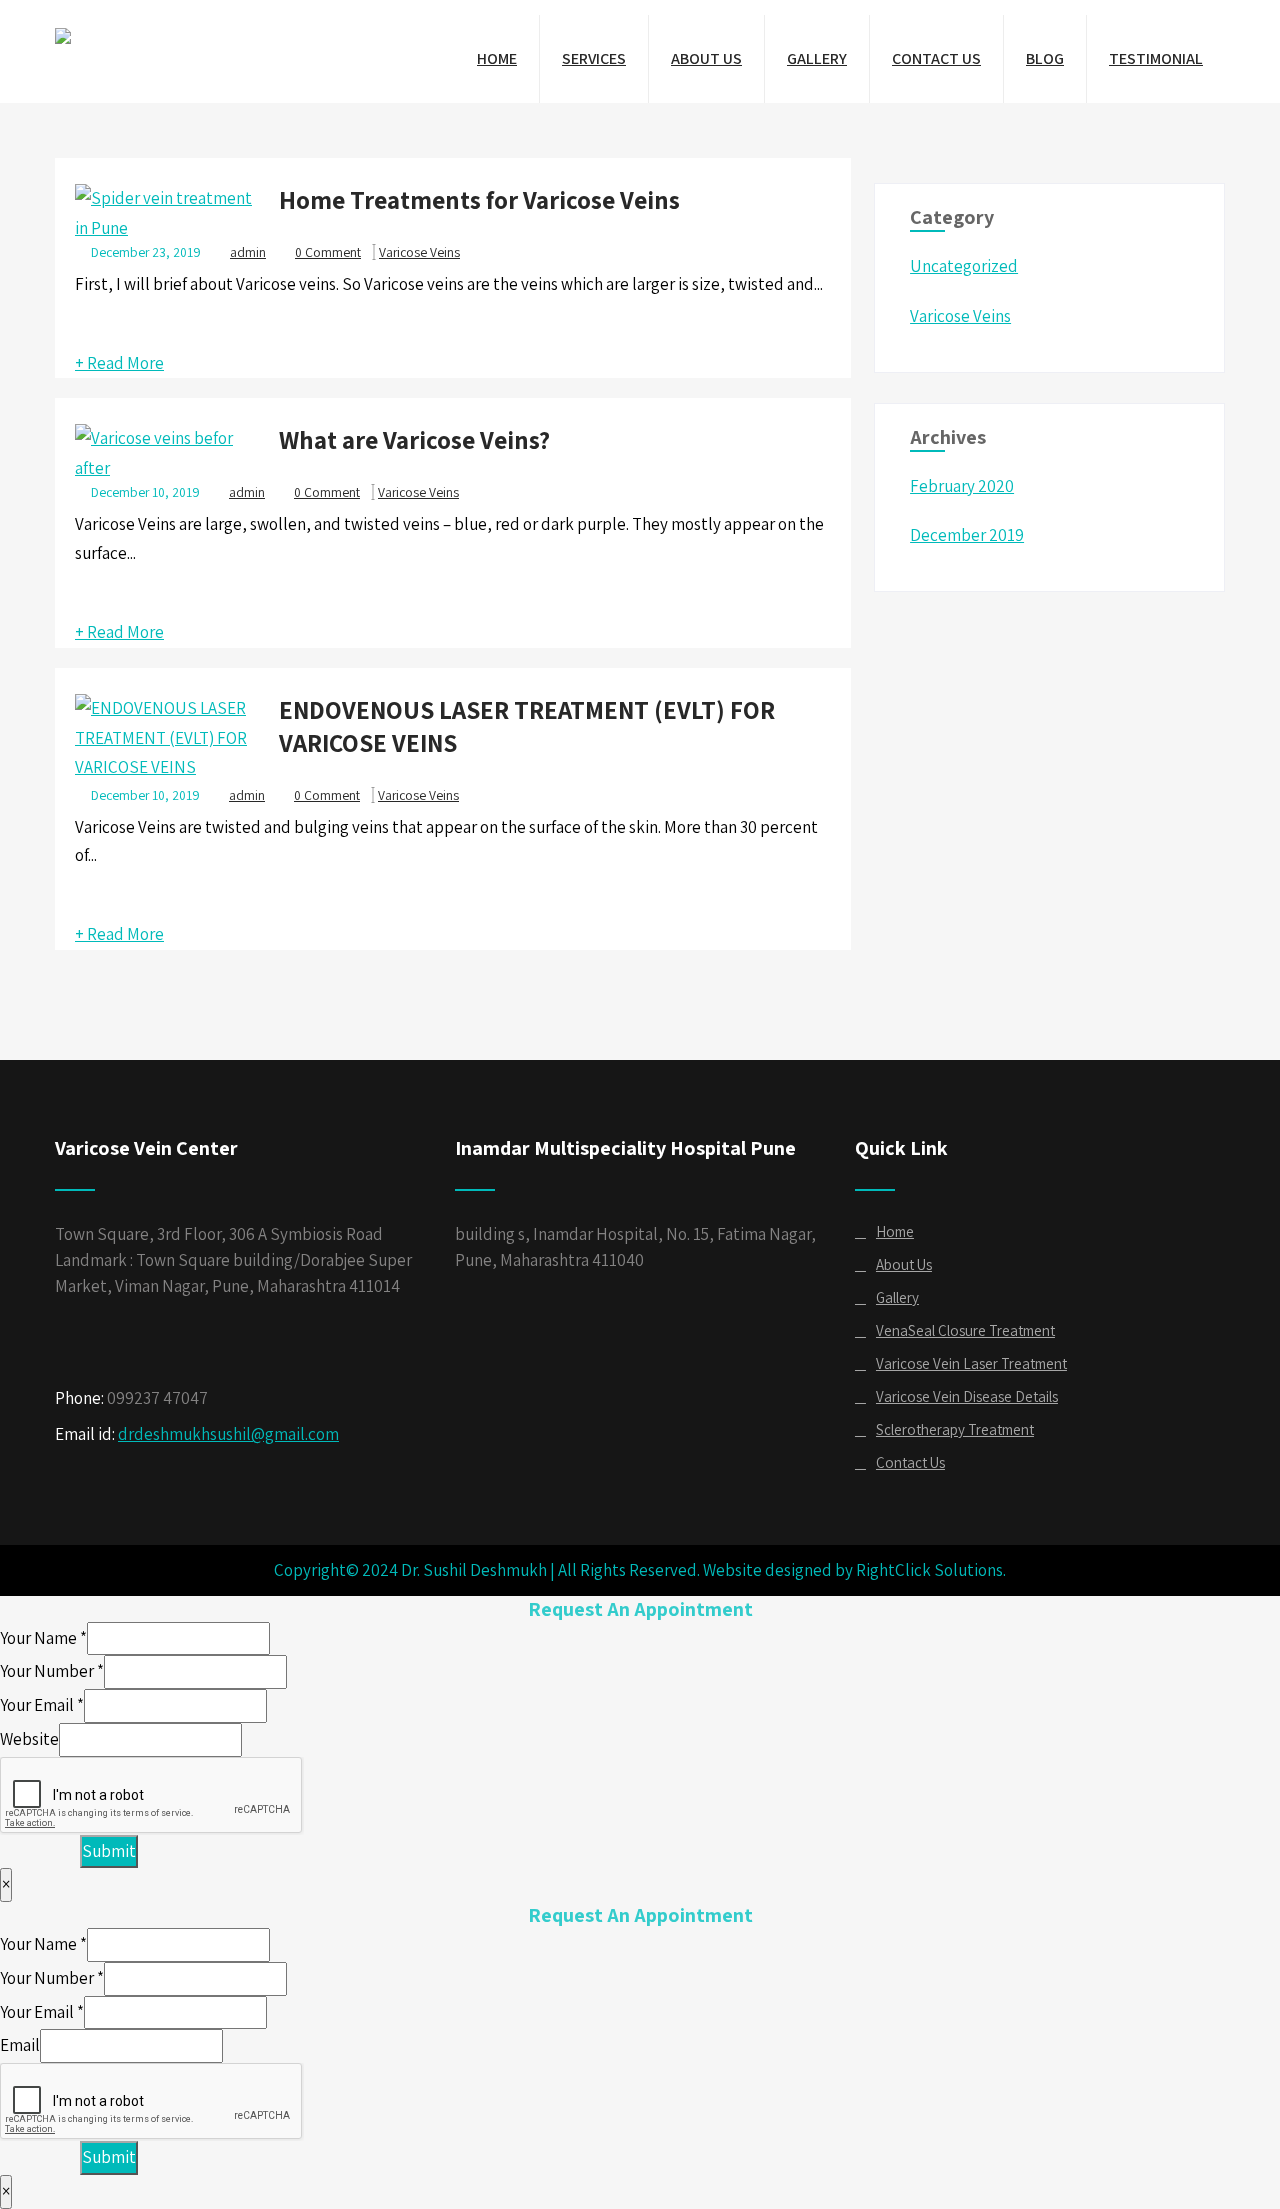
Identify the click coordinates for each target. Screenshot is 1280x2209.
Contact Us (936, 58)
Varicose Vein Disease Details (967, 1396)
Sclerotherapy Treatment (955, 1429)
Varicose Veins (419, 252)
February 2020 (962, 486)
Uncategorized (964, 266)
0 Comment (328, 252)
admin (247, 795)
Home (497, 58)
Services (594, 58)
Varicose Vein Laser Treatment (971, 1363)
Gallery (817, 58)
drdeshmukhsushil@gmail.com (228, 1434)
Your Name (43, 1638)
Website (29, 1739)
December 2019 (967, 535)
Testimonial (1156, 58)
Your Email (42, 1705)
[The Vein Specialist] (63, 29)
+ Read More (119, 363)
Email (20, 2045)
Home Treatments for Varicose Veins (479, 199)
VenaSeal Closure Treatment (965, 1330)
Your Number (52, 1671)
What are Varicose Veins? (414, 439)
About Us (706, 58)
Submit (109, 1851)
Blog (1045, 58)
